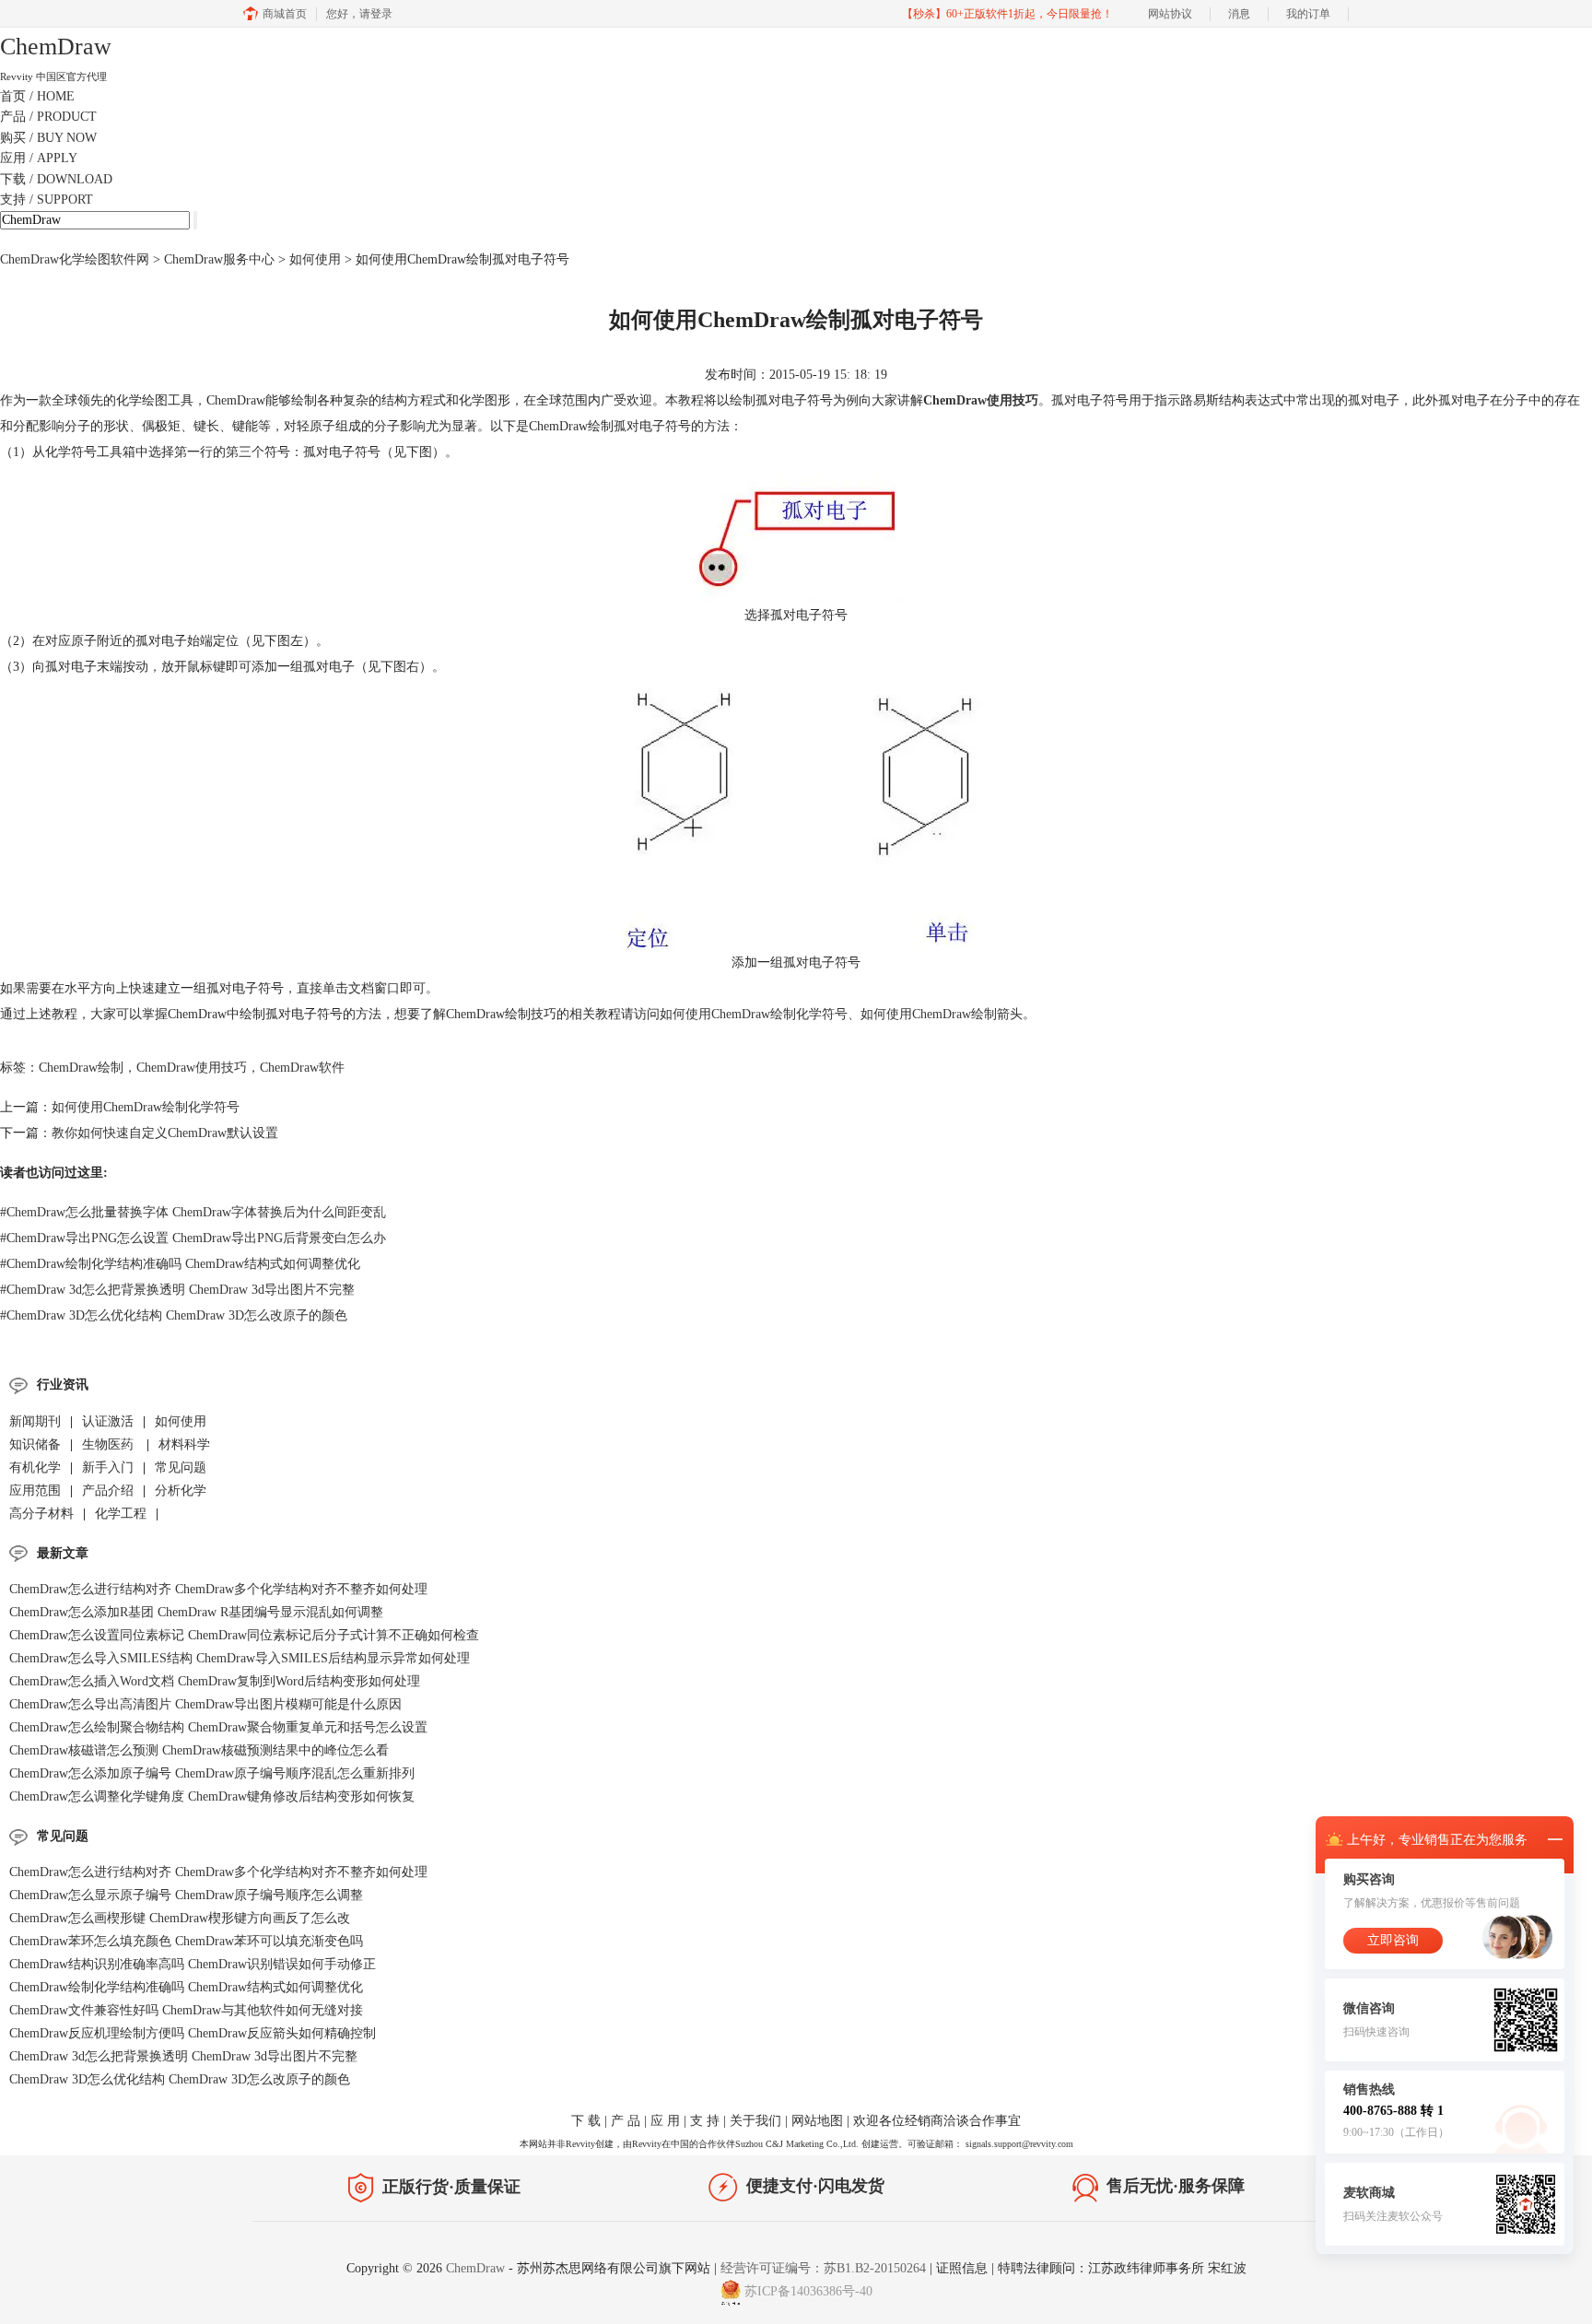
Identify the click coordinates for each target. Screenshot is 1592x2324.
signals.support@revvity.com (1019, 2144)
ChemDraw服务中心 (219, 259)
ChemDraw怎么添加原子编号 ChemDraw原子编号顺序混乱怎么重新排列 (212, 1773)
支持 (47, 200)
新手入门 (108, 1467)
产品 (48, 117)
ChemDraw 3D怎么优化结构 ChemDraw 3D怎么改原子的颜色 (174, 1315)
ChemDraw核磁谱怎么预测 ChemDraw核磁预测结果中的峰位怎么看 (199, 1750)
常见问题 (181, 1467)
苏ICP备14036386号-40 (808, 2291)
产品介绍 (108, 1491)
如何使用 (315, 259)
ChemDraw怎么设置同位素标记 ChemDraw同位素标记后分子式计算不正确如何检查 (244, 1635)
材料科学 (184, 1444)
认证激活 (108, 1421)
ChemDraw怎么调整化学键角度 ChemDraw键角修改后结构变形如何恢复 (212, 1796)
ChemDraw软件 (302, 1068)
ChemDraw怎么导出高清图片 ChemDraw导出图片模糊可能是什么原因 (205, 1704)
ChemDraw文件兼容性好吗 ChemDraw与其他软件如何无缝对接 (186, 2010)
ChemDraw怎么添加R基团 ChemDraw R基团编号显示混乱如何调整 (196, 1612)
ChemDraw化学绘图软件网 (75, 259)
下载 (56, 179)
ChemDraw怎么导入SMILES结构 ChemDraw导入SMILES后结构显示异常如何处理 (240, 1658)
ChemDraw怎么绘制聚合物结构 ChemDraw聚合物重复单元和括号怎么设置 (218, 1727)
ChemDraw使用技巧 (192, 1068)
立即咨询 (1393, 1940)
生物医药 (110, 1444)
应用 (39, 158)
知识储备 (35, 1444)
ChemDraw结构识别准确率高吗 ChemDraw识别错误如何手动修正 (193, 1964)
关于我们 (755, 2121)
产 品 (626, 2121)
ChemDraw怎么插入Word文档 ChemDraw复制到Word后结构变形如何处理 (215, 1681)
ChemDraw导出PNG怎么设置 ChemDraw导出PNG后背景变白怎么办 (193, 1238)
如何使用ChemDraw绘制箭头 (942, 1014)
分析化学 (181, 1491)
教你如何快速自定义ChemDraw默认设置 (165, 1133)
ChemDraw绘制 (81, 1068)
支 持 (705, 2121)
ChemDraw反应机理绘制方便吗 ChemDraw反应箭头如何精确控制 (193, 2033)
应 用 (665, 2121)
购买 (48, 138)
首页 (37, 96)
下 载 (586, 2121)
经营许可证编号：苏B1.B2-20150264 (823, 2268)
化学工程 (121, 1514)
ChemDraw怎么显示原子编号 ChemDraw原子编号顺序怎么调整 (186, 1895)
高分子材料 (41, 1514)
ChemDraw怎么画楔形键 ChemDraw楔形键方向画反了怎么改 (180, 1918)
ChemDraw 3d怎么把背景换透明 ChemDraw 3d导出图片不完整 (177, 1290)
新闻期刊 (35, 1421)
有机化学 (35, 1467)
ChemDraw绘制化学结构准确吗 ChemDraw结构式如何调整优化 (180, 1264)
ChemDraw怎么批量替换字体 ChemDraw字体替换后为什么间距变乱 (193, 1212)
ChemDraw (477, 2268)
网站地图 (817, 2121)
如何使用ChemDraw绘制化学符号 (754, 1014)
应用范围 (35, 1491)
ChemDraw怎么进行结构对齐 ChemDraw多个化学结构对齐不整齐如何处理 (218, 1589)
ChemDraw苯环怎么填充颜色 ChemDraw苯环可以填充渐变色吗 (186, 1941)
